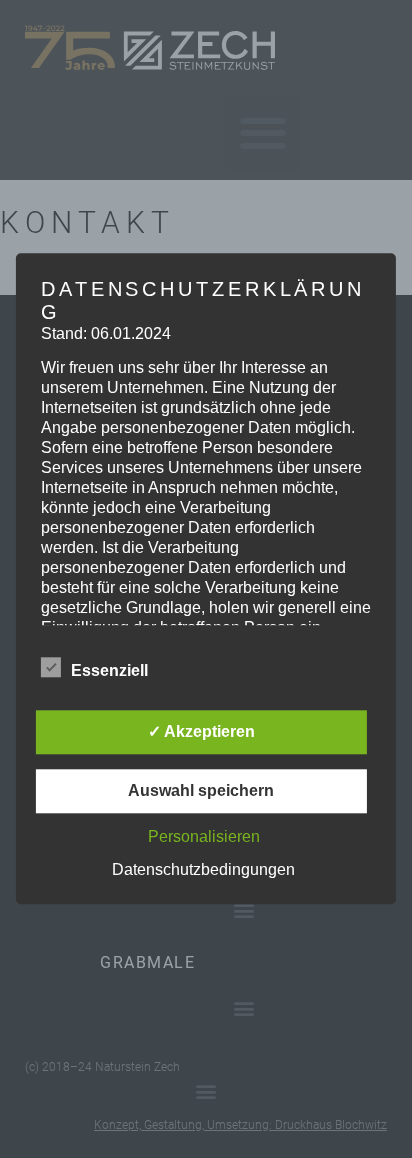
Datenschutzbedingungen (203, 870)
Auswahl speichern (201, 791)
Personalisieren (204, 837)
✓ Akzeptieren (201, 732)
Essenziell (109, 671)
